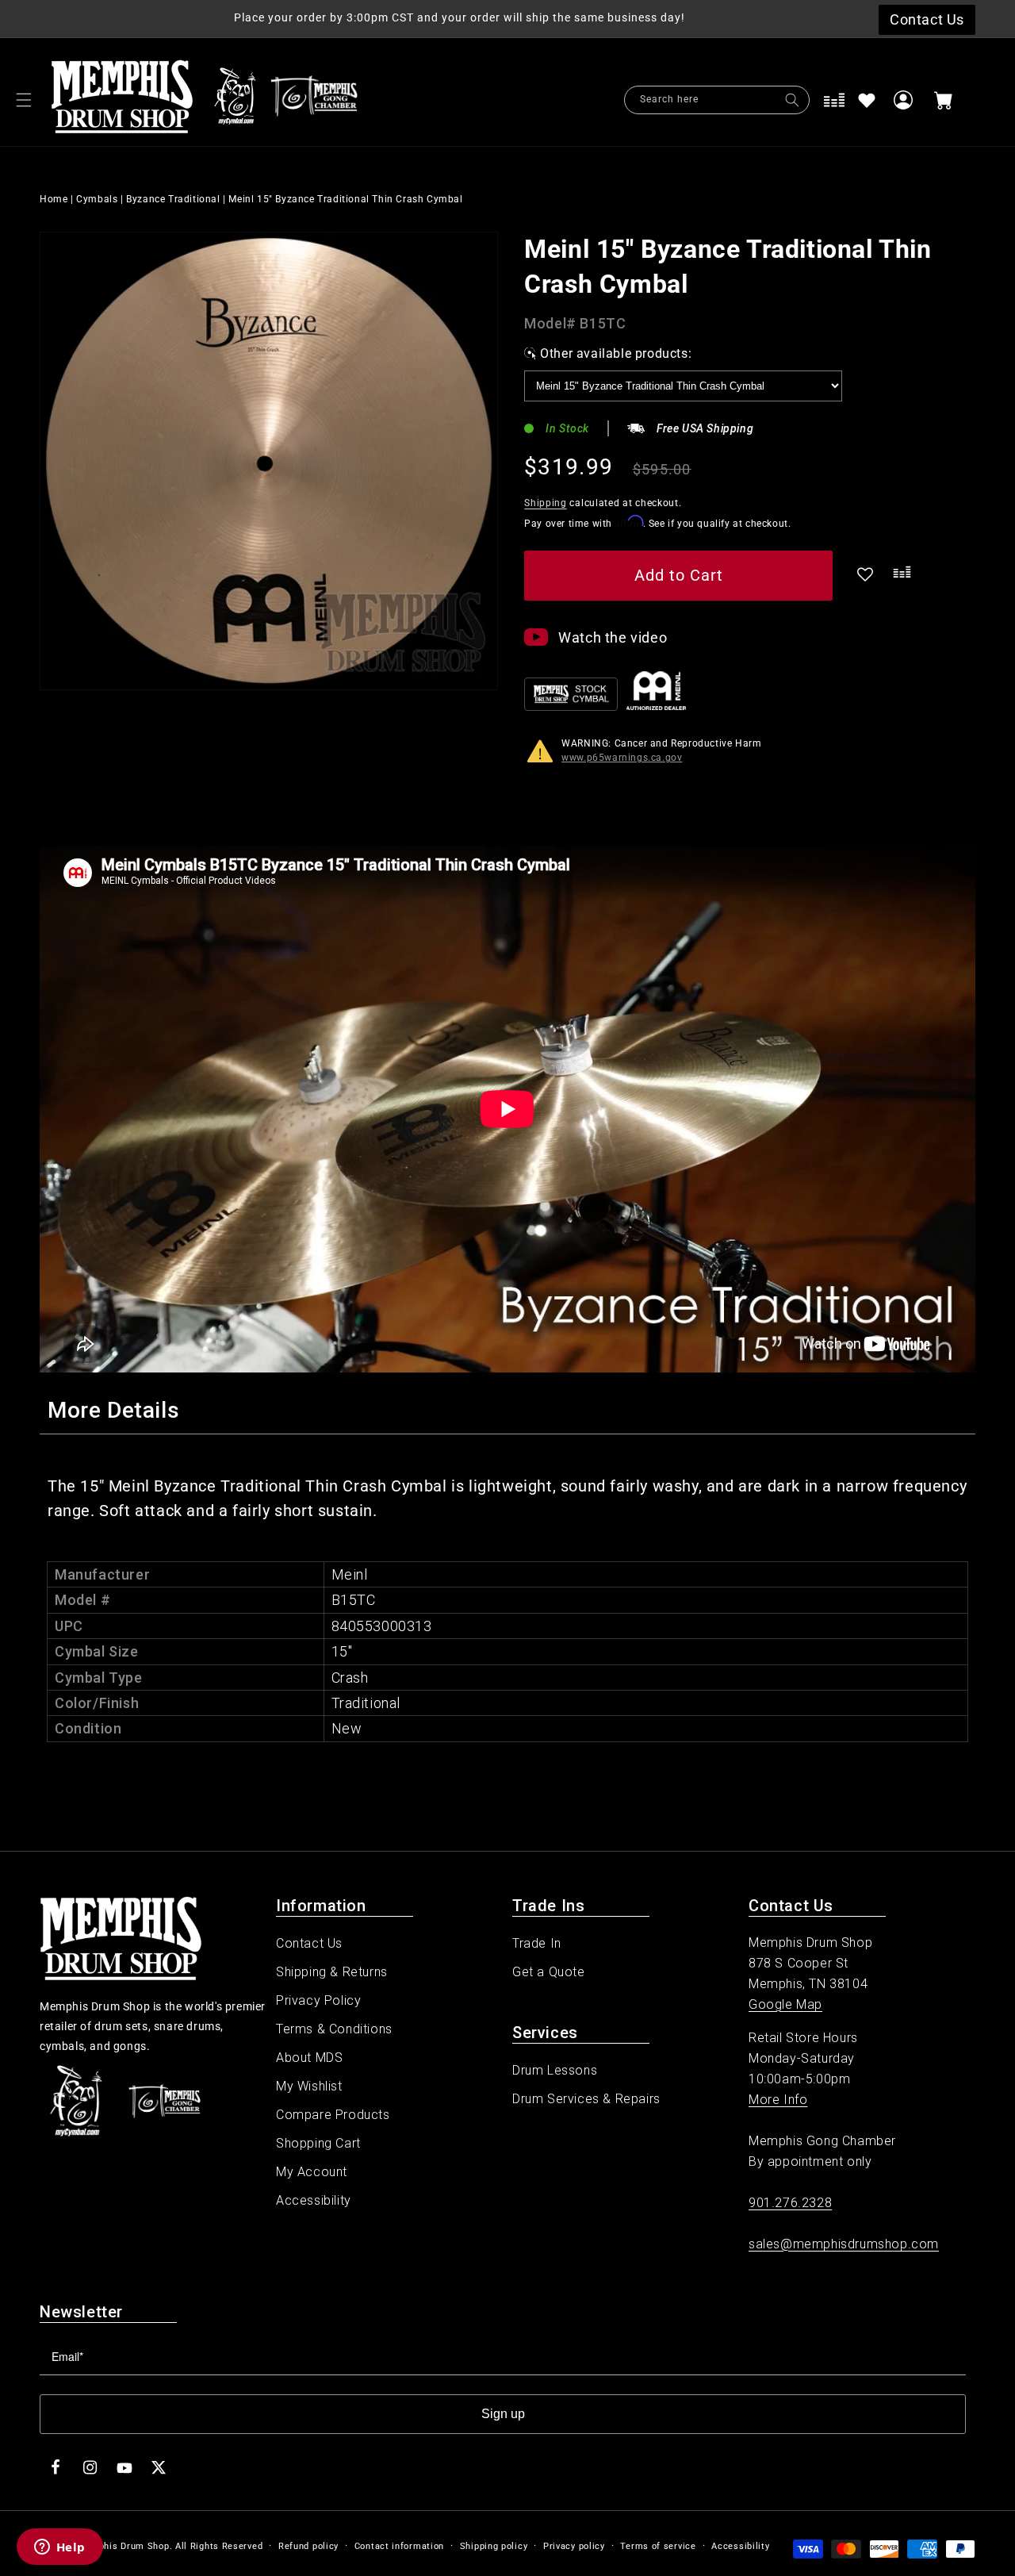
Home (54, 199)
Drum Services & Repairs (586, 2099)
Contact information (399, 2546)
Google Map (785, 2004)
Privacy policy (574, 2546)
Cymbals (97, 199)
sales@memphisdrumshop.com (844, 2244)
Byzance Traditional (173, 199)
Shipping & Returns (332, 1972)
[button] (24, 100)
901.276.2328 (790, 2203)
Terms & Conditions (334, 2029)
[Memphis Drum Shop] (235, 100)
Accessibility (314, 2200)
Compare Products (333, 2115)
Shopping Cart (318, 2143)
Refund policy (308, 2546)
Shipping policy (494, 2546)
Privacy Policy (318, 2000)
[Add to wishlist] (867, 100)
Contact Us (309, 1943)
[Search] (792, 100)
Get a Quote (549, 1972)
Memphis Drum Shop (123, 2546)
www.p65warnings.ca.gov (622, 758)
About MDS (309, 2058)
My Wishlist (309, 2086)
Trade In (537, 1943)
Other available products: (616, 353)
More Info (778, 2100)
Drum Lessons (555, 2070)
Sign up (503, 2414)
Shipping (546, 503)
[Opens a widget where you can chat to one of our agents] (59, 2548)
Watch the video (613, 637)
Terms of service (658, 2546)
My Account (312, 2172)
